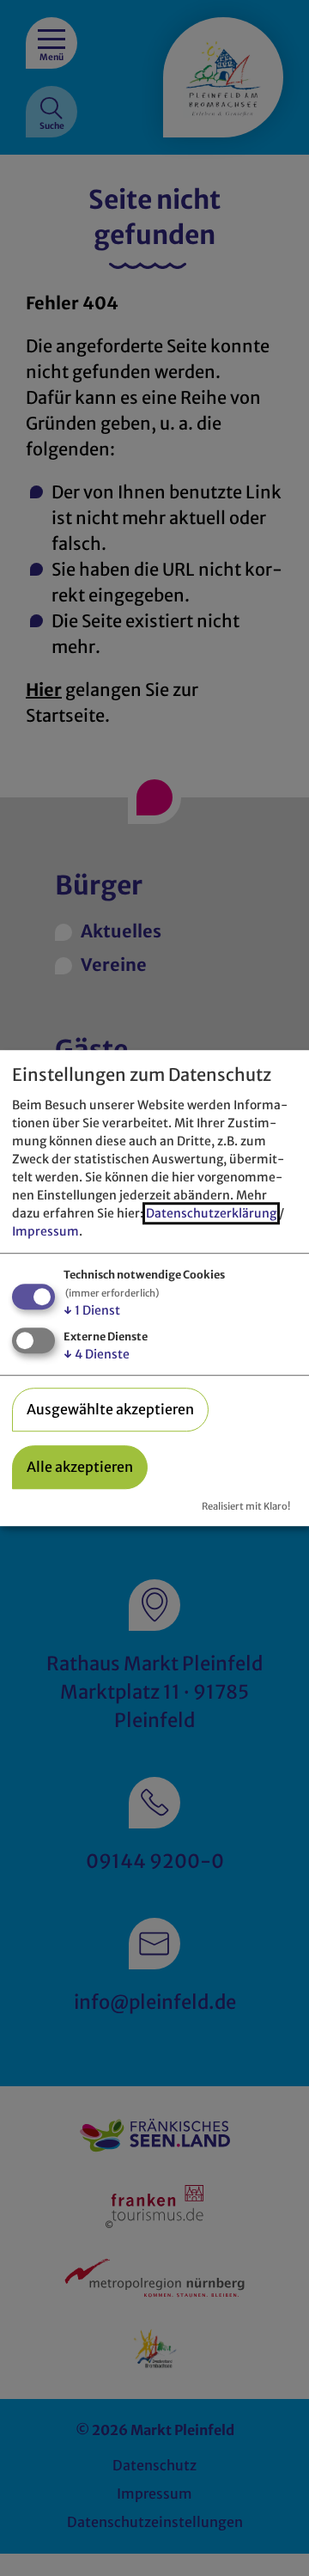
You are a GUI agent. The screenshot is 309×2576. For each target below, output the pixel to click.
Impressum (45, 1231)
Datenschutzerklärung (211, 1213)
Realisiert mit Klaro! (246, 1506)
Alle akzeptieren (80, 1467)
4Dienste (97, 1354)
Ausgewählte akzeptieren (110, 1409)
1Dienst (92, 1310)
